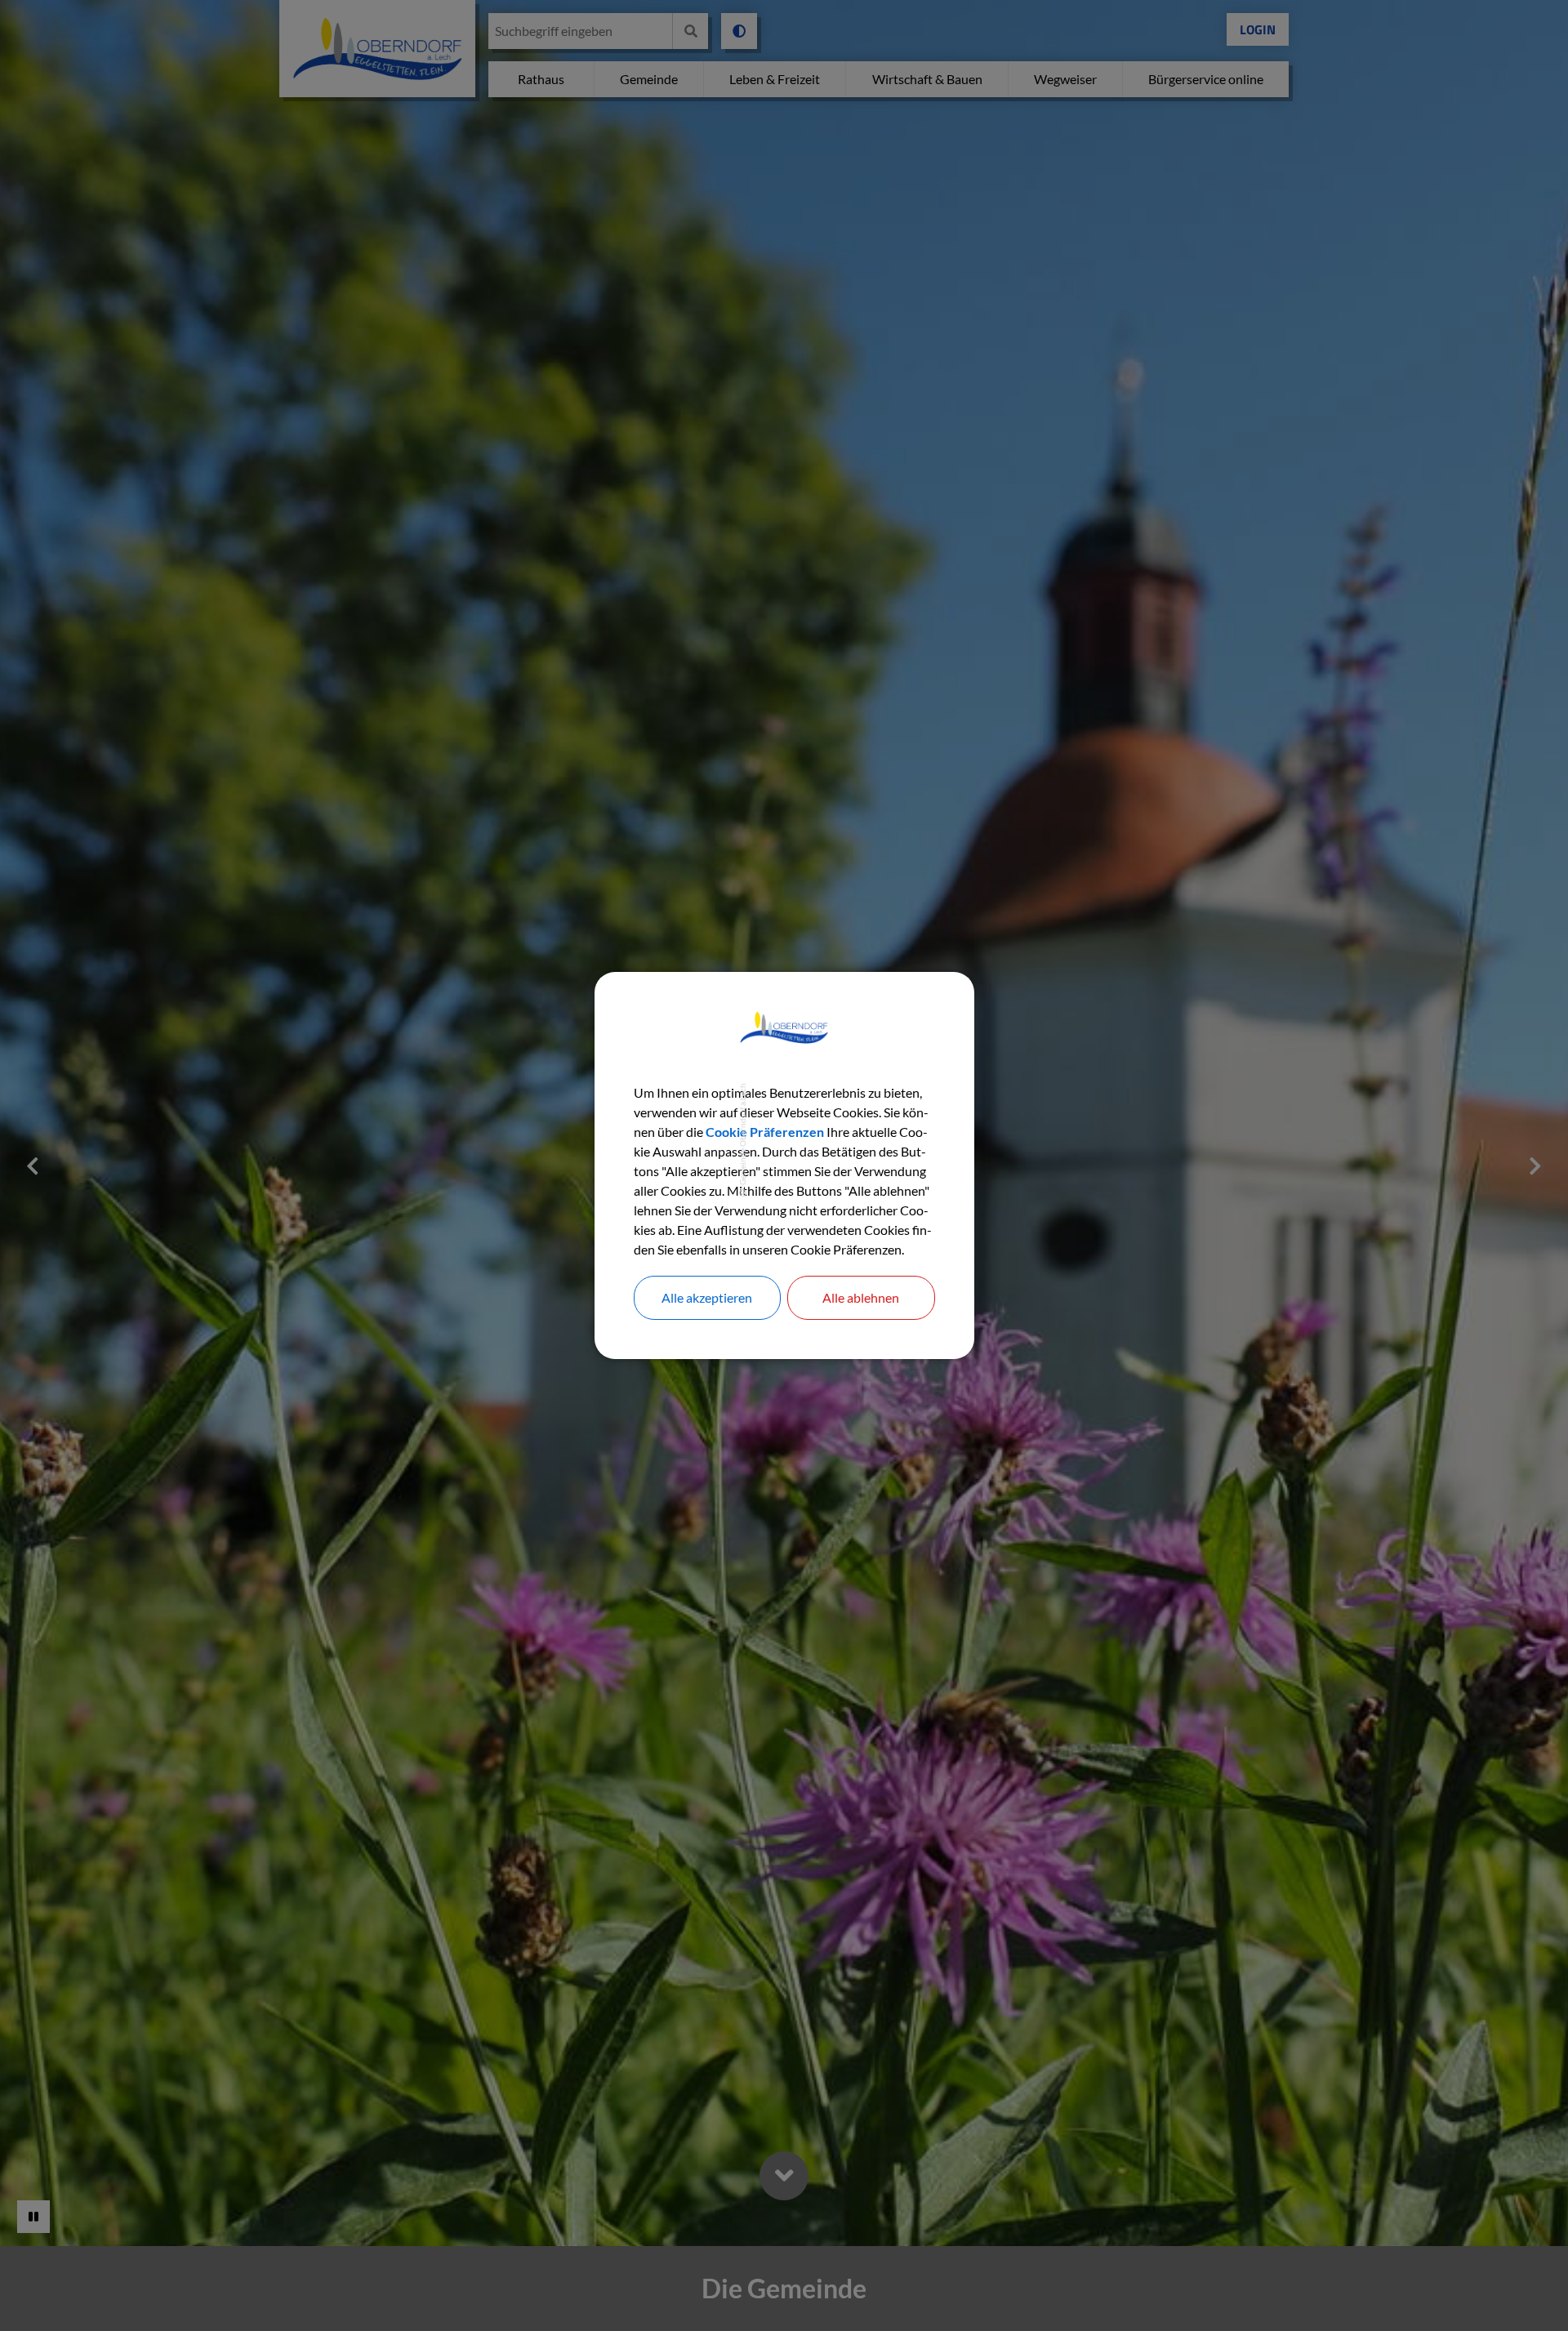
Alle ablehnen (861, 1297)
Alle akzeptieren (707, 1297)
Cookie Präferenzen (765, 1132)
